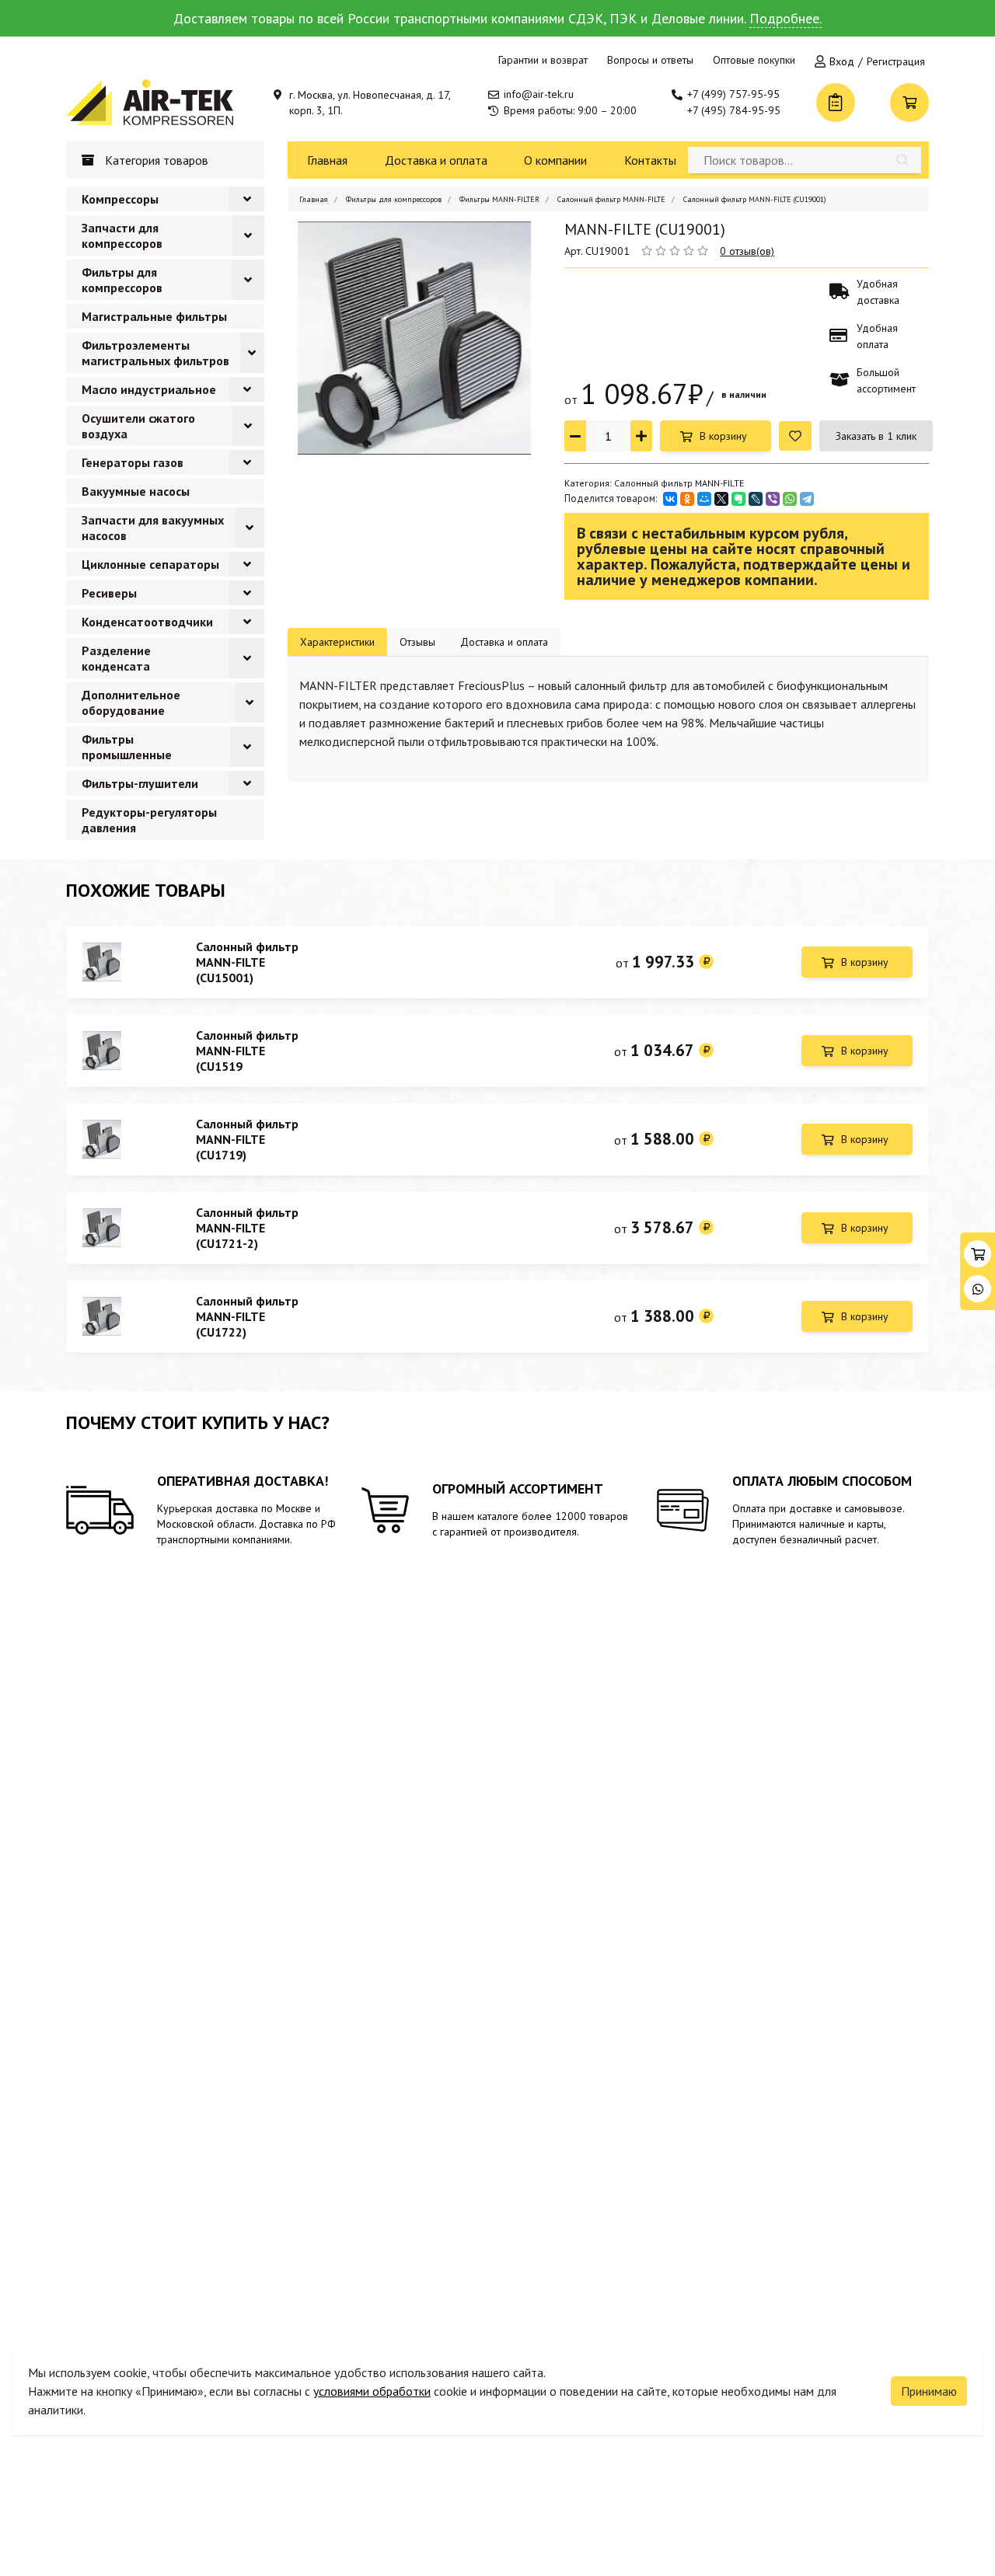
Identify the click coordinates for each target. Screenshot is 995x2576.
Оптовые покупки (754, 60)
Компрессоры (120, 199)
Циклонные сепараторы (150, 564)
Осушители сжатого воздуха (138, 426)
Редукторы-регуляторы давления (149, 820)
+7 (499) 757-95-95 (733, 94)
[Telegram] (807, 499)
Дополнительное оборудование (131, 702)
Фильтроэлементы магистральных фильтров (155, 353)
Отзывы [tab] (417, 642)
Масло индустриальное (149, 389)
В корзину (723, 436)
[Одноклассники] (687, 499)
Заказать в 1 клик (876, 436)
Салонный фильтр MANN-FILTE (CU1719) (247, 1139)
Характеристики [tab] (337, 642)
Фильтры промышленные (127, 747)
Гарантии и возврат (543, 60)
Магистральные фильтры (154, 316)
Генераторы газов (133, 462)
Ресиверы (109, 593)
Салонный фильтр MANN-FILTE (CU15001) (247, 962)
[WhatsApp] (790, 499)
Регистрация (896, 61)
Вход (842, 61)
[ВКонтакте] (670, 499)
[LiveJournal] (756, 499)
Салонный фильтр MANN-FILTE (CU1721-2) (247, 1228)
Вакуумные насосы (136, 491)
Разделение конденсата (116, 658)
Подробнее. (786, 18)
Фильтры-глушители (140, 783)
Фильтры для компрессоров (122, 280)
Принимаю (929, 2391)
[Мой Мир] (704, 499)
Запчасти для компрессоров (122, 235)
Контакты (650, 160)
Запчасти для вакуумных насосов (153, 528)
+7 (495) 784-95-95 (734, 110)
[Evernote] (738, 499)
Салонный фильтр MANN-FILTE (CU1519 (247, 1051)
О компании (555, 160)
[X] (721, 499)
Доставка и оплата (436, 160)
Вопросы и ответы (650, 60)
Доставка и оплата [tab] (504, 642)
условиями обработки (372, 2391)
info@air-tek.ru (539, 94)
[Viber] (773, 499)
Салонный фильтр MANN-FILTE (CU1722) (247, 1316)
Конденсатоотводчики (147, 622)
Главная (327, 160)
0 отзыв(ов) (747, 251)
